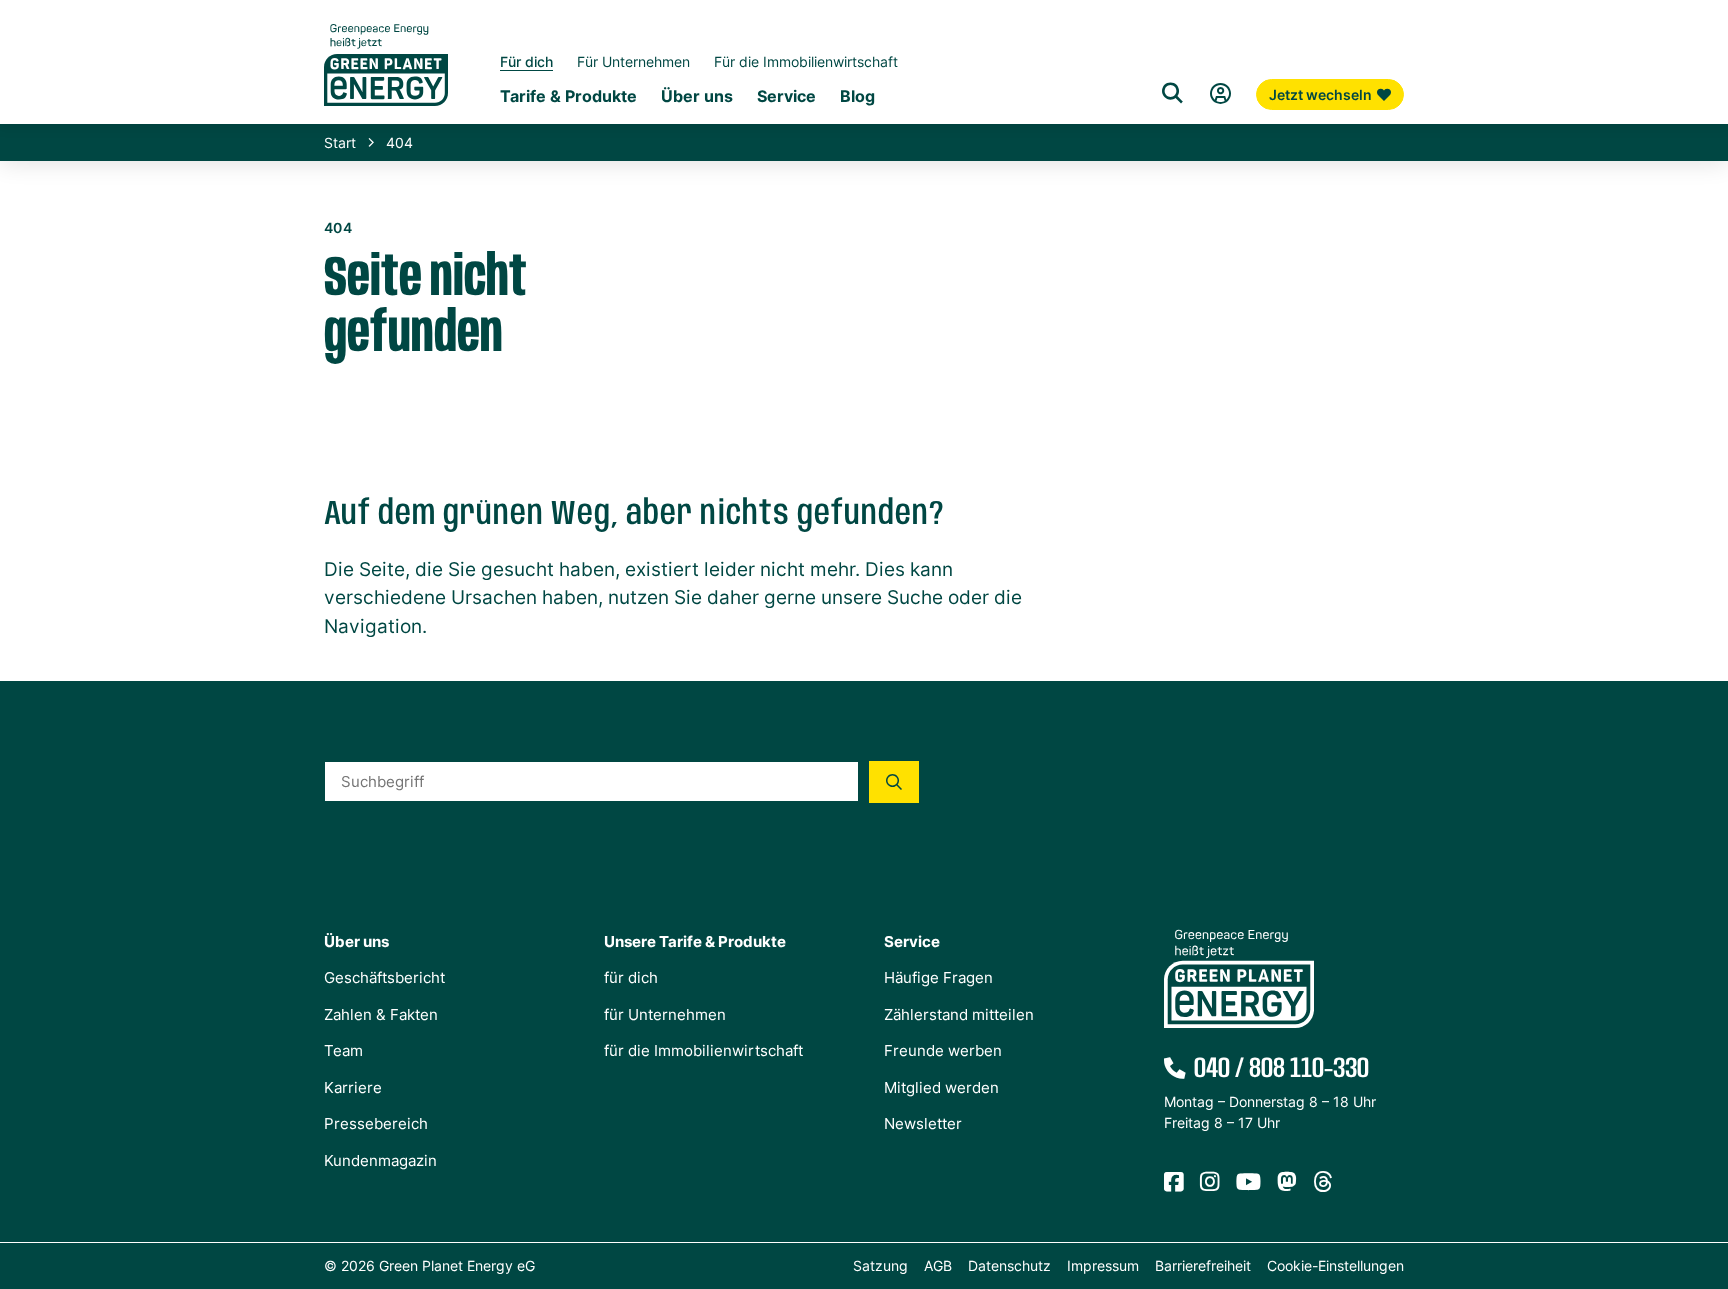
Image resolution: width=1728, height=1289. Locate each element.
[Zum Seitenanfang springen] (1703, 1184)
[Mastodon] (1287, 1182)
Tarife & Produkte (568, 96)
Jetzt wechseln (1320, 94)
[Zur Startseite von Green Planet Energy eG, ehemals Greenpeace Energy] (386, 80)
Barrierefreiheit (1203, 1265)
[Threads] (1323, 1182)
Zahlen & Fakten (381, 1014)
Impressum (1103, 1265)
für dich (631, 977)
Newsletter (923, 1123)
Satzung (880, 1265)
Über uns (697, 96)
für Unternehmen (665, 1014)
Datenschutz (1009, 1265)
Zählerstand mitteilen (959, 1014)
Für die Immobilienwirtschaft (806, 61)
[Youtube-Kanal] (1248, 1182)
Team (343, 1050)
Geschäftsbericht (384, 977)
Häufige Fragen (938, 977)
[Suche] (1172, 94)
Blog (857, 96)
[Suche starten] (894, 782)
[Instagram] (1210, 1182)
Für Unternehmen (633, 61)
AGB (938, 1265)
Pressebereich (376, 1123)
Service (786, 96)
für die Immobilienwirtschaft (703, 1050)
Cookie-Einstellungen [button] (1335, 1265)
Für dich (526, 61)
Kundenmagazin (380, 1160)
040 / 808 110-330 (1281, 1069)
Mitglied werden (941, 1087)
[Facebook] (1174, 1182)
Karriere (353, 1087)
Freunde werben (943, 1050)
